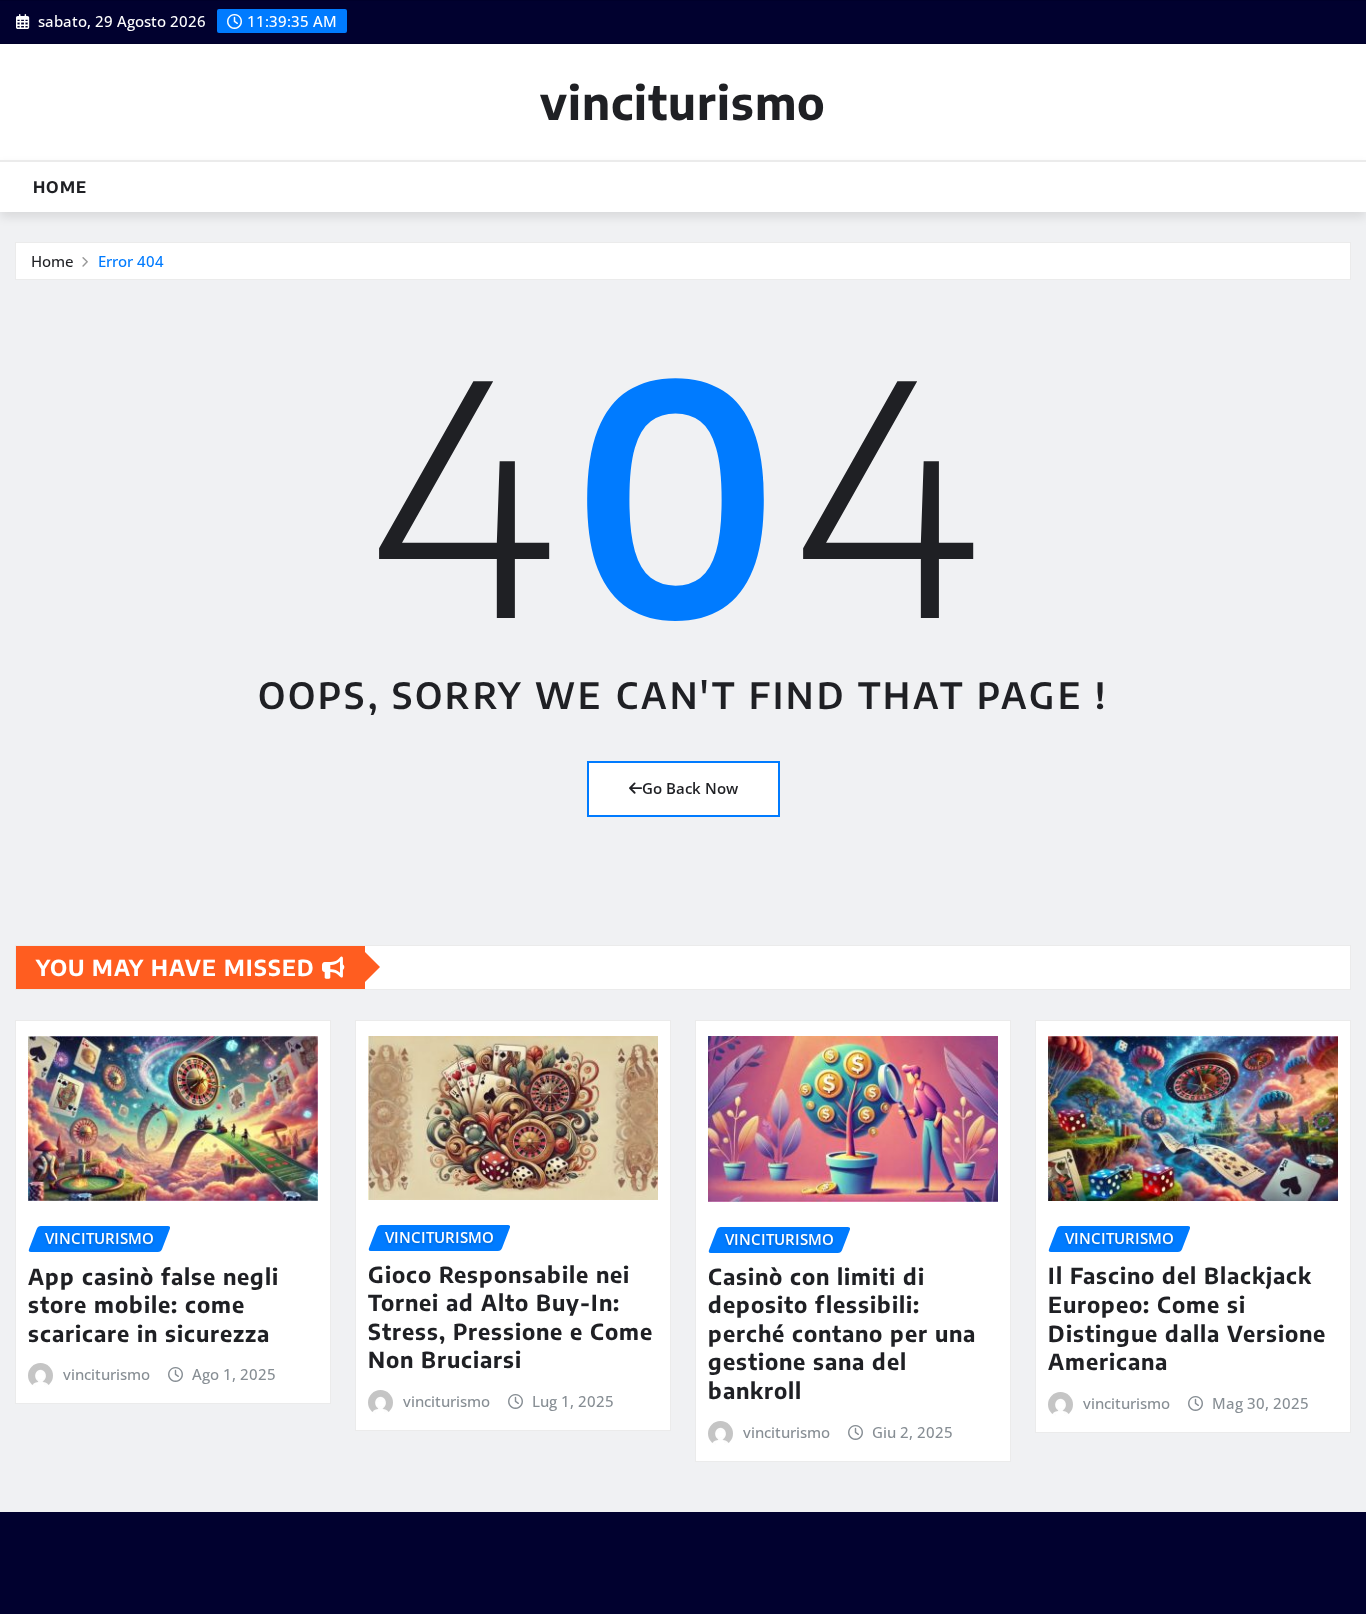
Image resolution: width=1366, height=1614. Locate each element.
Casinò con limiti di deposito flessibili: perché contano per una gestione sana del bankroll (842, 1333)
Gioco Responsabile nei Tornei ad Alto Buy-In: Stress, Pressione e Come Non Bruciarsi (510, 1317)
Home (60, 187)
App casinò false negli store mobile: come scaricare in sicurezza (153, 1304)
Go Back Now (690, 788)
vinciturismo (683, 101)
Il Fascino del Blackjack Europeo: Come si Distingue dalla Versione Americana (1187, 1318)
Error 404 (131, 261)
